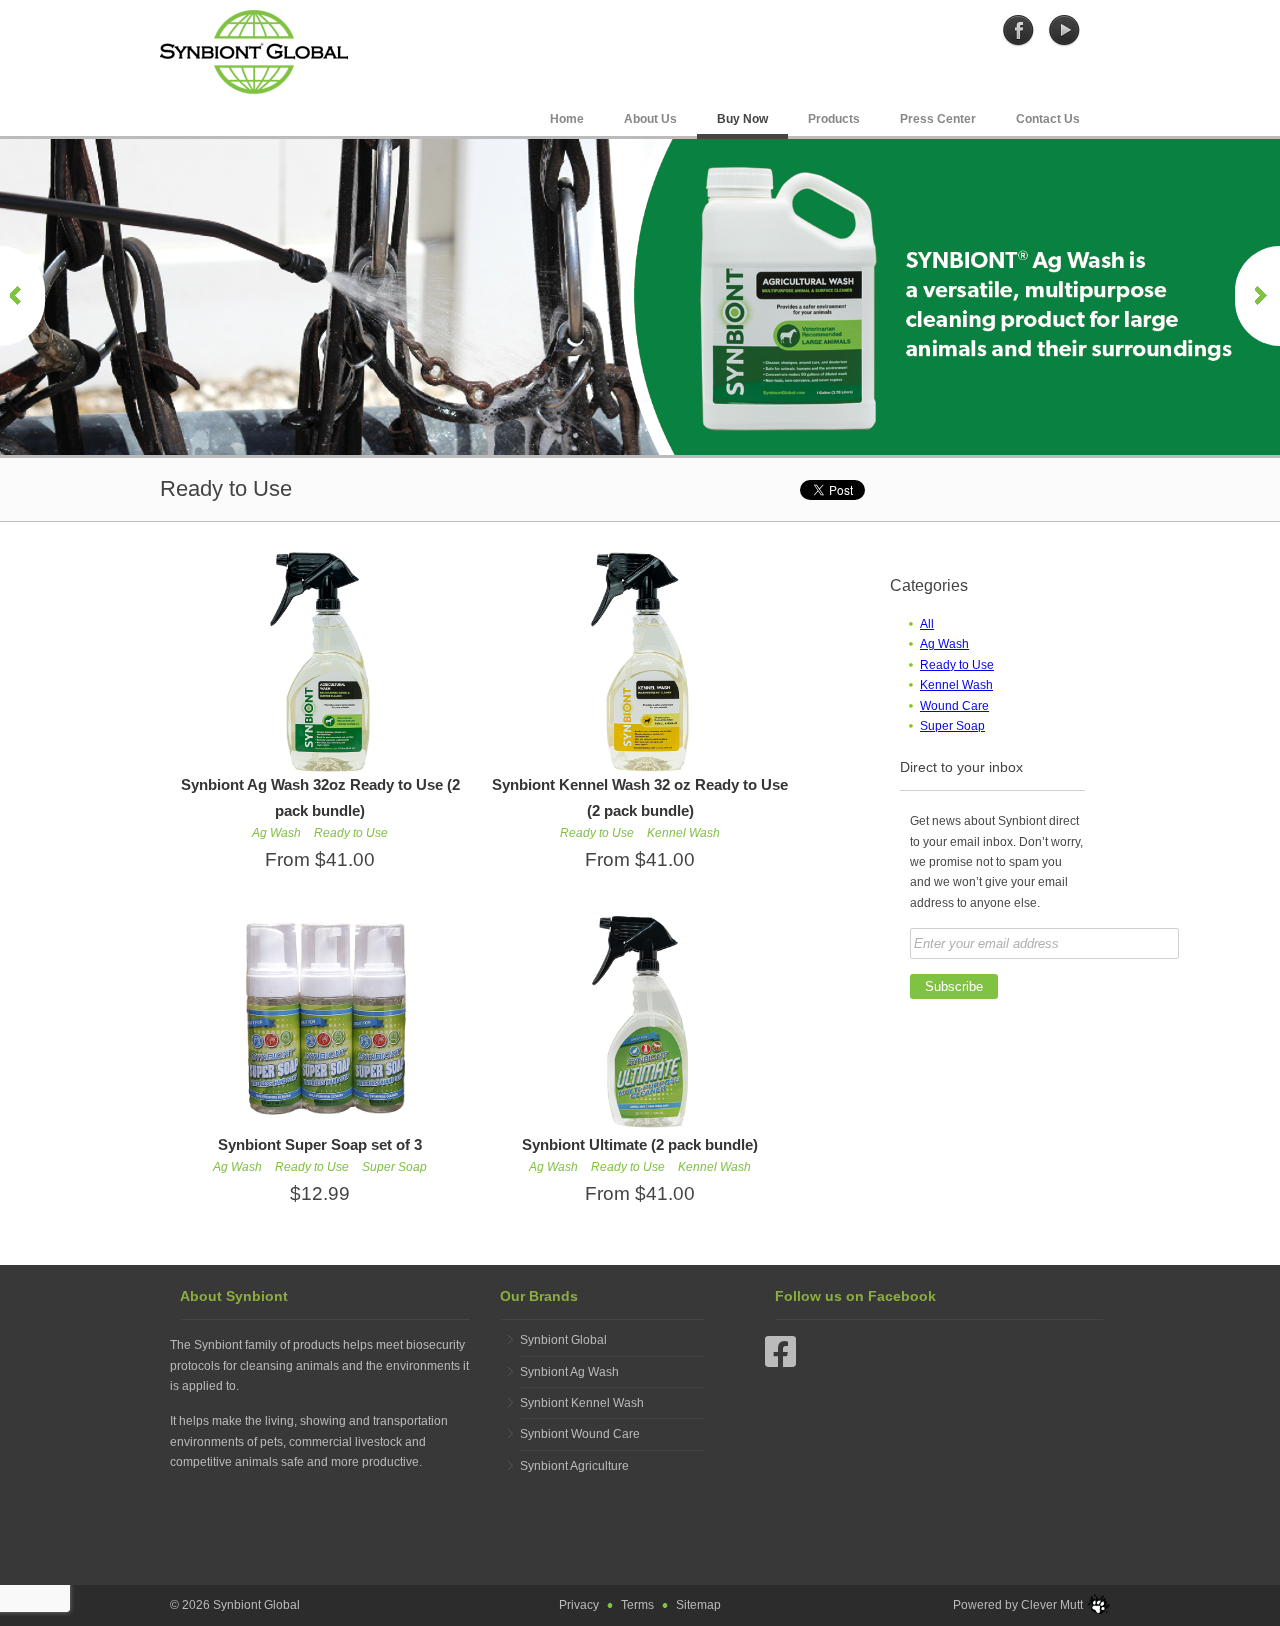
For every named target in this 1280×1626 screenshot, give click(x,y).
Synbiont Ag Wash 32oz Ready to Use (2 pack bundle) (320, 797)
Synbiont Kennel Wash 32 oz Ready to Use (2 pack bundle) (640, 797)
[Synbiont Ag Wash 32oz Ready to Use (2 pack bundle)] (320, 661)
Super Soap (952, 726)
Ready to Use (957, 665)
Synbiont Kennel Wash (582, 1403)
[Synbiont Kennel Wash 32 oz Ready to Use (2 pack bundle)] (640, 661)
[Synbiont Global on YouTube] (1064, 30)
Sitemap (698, 1605)
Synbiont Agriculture (574, 1466)
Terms (637, 1605)
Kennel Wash (956, 685)
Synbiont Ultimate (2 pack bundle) (640, 1144)
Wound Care (954, 706)
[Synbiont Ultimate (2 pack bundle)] (640, 1021)
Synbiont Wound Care (580, 1434)
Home (567, 119)
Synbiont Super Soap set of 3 (320, 1144)
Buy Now (742, 119)
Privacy (579, 1605)
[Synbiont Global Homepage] (254, 51)
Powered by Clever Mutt (1018, 1605)
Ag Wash (944, 644)
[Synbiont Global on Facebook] (1019, 30)
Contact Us (1048, 119)
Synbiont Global (563, 1340)
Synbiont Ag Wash (569, 1372)
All (927, 624)
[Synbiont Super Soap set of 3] (320, 1021)
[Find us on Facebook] (781, 1361)
